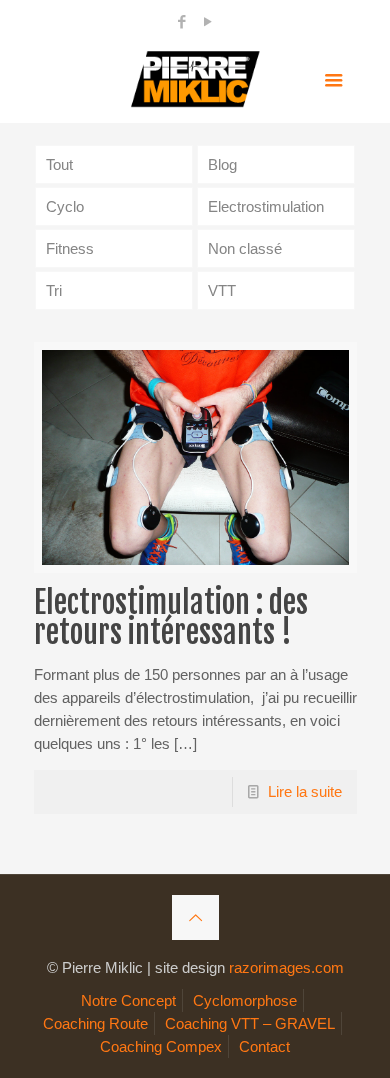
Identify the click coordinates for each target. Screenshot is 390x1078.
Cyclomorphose (245, 1000)
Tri (54, 290)
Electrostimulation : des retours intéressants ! (171, 617)
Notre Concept (128, 1000)
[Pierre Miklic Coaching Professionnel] (195, 78)
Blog (222, 164)
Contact (264, 1046)
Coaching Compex (161, 1046)
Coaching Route (95, 1023)
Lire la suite (305, 791)
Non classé (245, 248)
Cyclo (65, 206)
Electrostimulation (266, 206)
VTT (222, 290)
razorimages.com (286, 967)
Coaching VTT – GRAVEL (250, 1023)
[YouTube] (208, 21)
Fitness (70, 248)
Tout (59, 164)
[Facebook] (182, 21)
